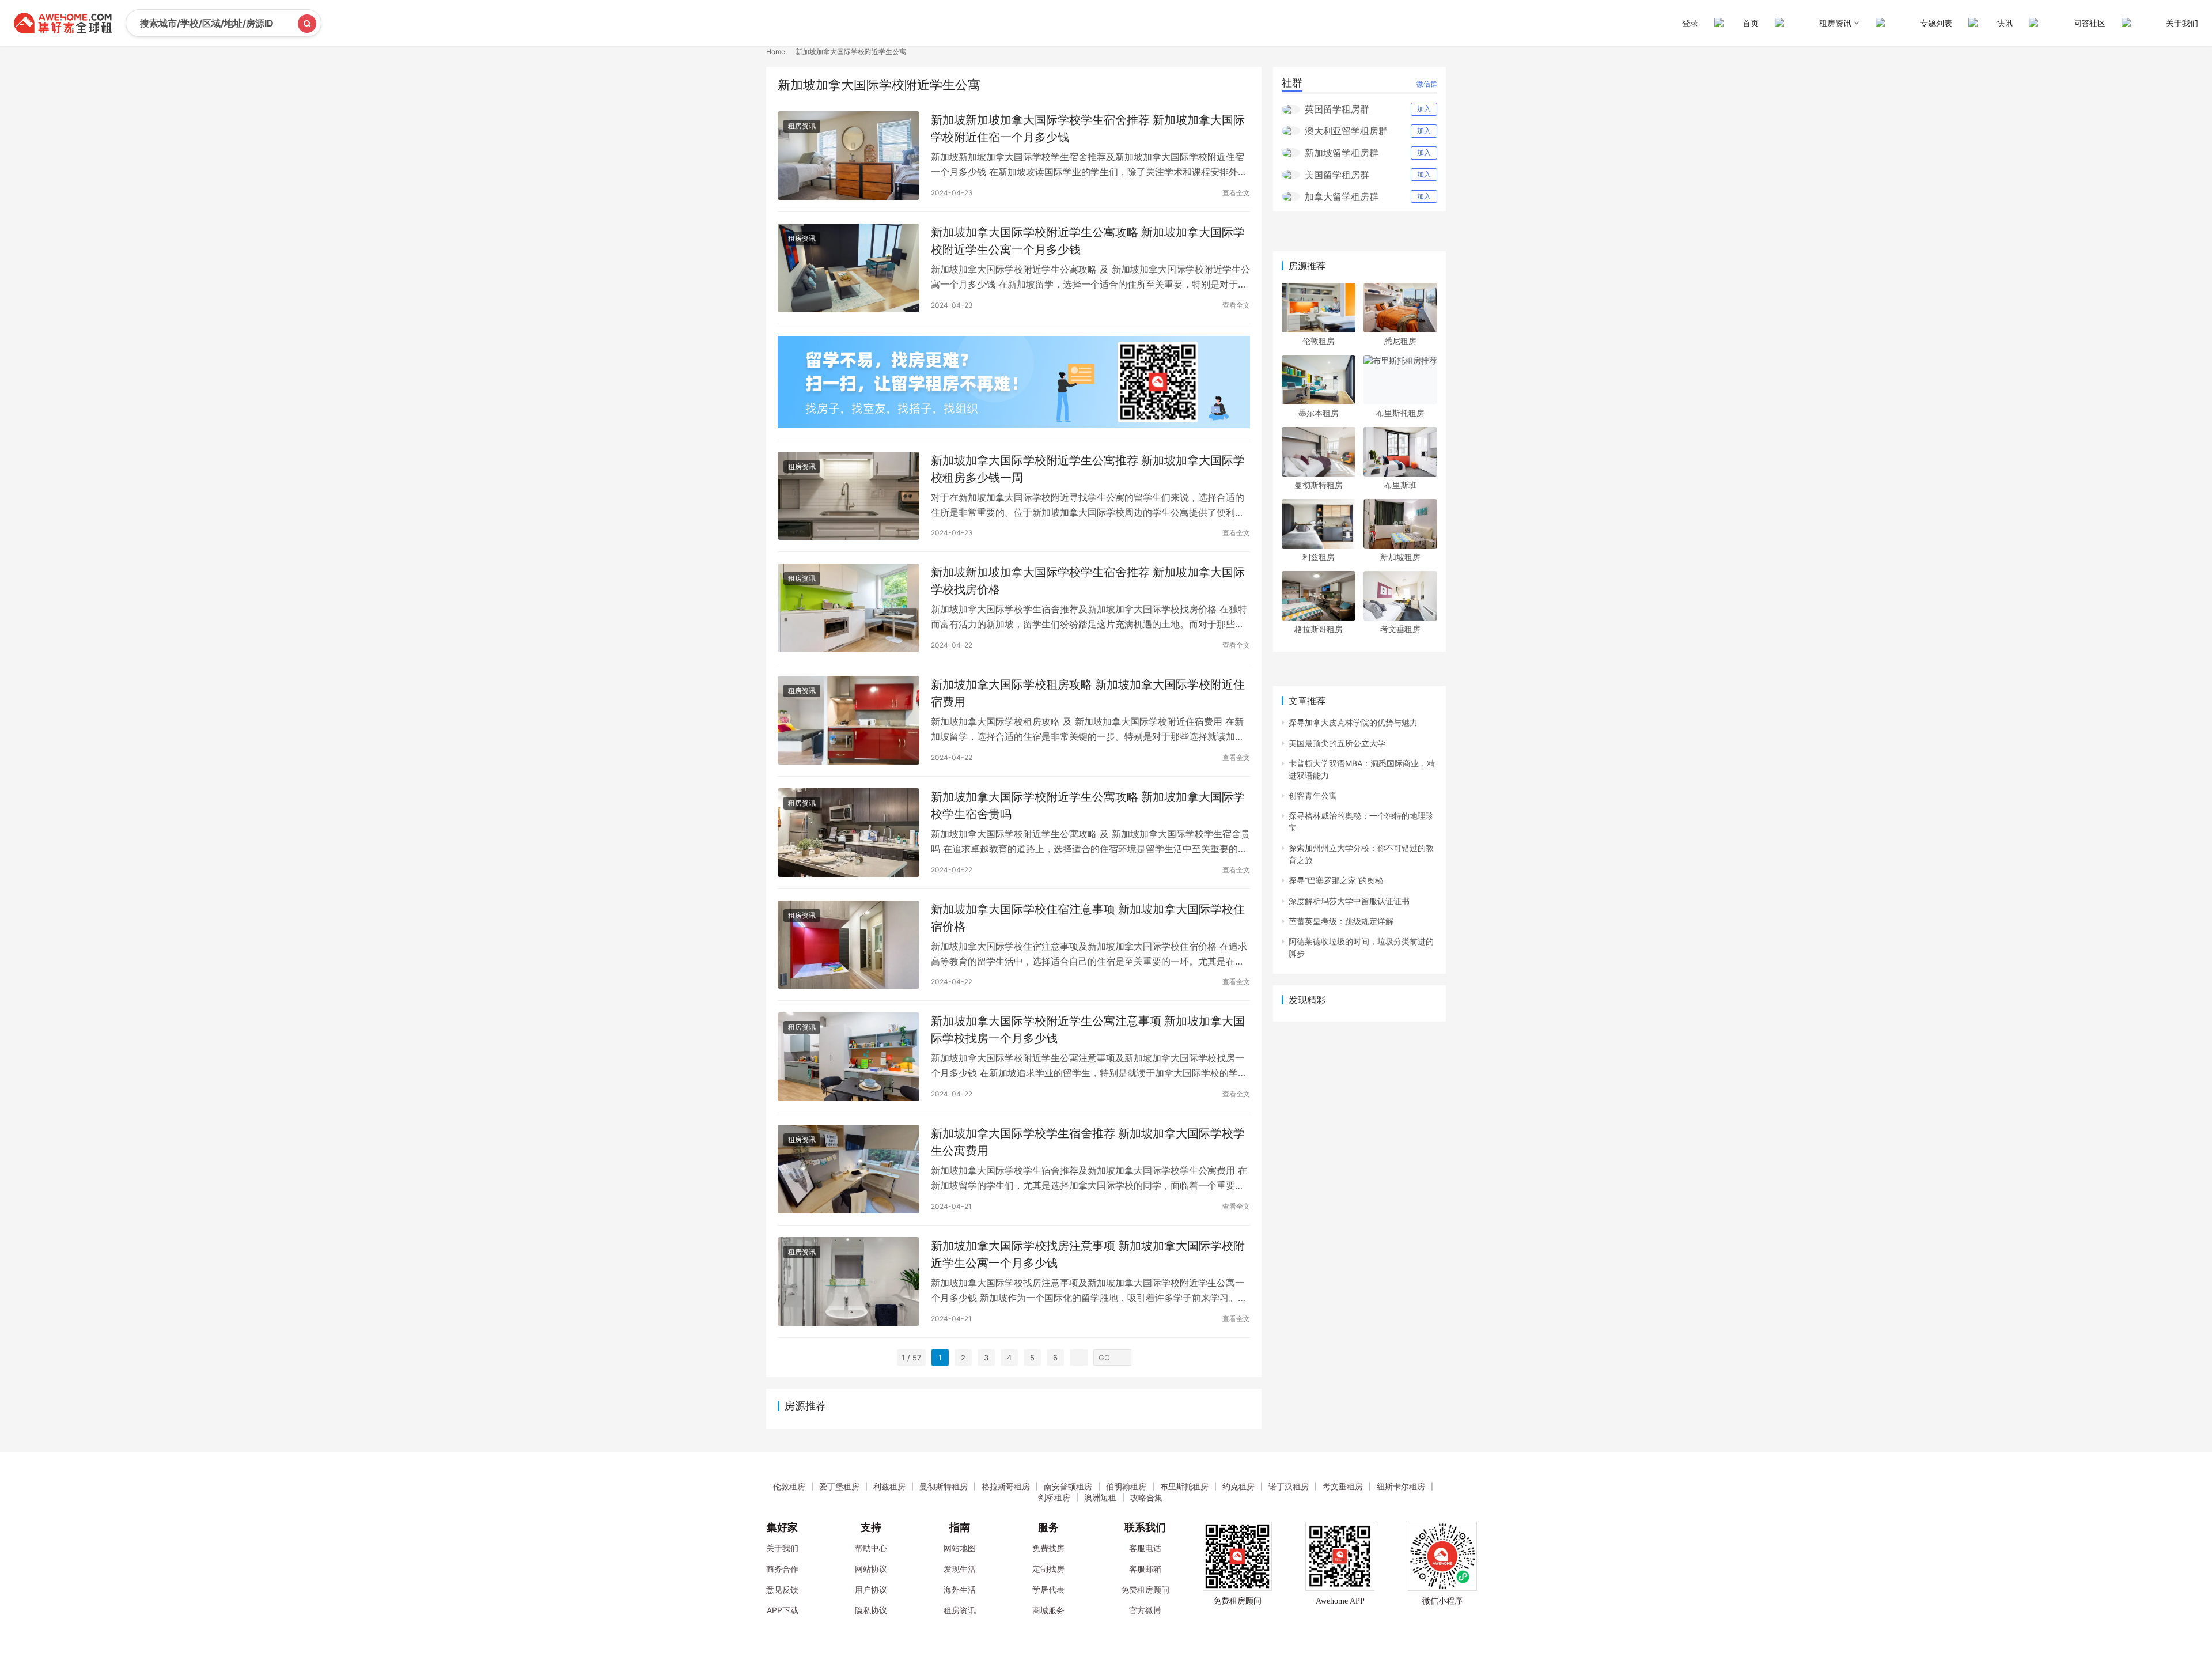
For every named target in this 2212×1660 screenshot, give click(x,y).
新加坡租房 (1400, 557)
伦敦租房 (1319, 341)
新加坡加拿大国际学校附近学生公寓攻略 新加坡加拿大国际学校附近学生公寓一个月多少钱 (1088, 241)
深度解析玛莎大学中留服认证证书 (1349, 901)
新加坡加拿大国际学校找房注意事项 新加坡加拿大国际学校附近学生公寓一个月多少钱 (1088, 1254)
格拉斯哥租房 (1319, 629)
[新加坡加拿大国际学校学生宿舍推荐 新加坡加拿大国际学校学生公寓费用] (849, 1169)
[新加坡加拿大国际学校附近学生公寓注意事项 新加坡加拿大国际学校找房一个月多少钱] (849, 1057)
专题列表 (1936, 23)
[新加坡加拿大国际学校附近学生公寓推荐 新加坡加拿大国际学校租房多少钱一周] (849, 496)
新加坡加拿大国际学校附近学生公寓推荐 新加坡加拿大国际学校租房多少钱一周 (1088, 469)
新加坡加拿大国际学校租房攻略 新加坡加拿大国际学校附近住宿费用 (1088, 693)
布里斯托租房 (1400, 413)
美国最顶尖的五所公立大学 (1337, 743)
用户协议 (871, 1589)
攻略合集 (1146, 1497)
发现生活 (960, 1569)
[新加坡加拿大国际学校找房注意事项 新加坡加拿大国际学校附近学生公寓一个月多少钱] (849, 1281)
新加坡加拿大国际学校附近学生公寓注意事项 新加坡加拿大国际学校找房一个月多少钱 (1088, 1029)
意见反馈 (782, 1589)
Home (776, 52)
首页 (1751, 23)
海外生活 (960, 1589)
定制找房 (1048, 1569)
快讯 (2005, 23)
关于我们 (2182, 23)
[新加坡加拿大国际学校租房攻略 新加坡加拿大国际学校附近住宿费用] (849, 720)
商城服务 (1048, 1610)
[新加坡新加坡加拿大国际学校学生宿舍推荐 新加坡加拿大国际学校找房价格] (849, 608)
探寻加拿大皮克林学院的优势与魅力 (1353, 722)
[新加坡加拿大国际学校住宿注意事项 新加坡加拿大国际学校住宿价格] (849, 945)
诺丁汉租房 (1289, 1486)
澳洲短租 (1100, 1497)
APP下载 (783, 1610)
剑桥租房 (1054, 1497)
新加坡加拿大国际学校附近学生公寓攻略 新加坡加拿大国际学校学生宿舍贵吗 (1088, 805)
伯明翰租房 (1126, 1486)
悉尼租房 (1400, 341)
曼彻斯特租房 (1319, 485)
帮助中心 (871, 1548)
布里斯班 (1400, 485)
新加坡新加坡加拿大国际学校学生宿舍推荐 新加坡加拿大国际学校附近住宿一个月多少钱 (1088, 128)
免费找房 (1048, 1548)
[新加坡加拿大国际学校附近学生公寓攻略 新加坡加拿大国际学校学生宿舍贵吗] (849, 833)
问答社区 (2089, 23)
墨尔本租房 (1319, 413)
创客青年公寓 (1313, 795)
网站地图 (960, 1548)
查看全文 (1236, 193)
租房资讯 (802, 126)
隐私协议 (871, 1610)
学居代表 (1048, 1589)
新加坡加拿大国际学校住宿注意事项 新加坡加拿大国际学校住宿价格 (1088, 918)
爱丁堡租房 (839, 1486)
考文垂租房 (1400, 629)
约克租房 (1238, 1486)
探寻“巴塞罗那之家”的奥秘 (1336, 880)
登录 (1690, 23)
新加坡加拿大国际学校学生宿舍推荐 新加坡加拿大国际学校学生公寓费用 (1088, 1142)
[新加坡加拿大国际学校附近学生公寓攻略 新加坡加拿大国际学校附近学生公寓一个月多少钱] (849, 268)
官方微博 (1145, 1610)
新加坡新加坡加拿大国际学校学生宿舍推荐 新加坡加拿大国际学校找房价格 (1088, 581)
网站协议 (871, 1569)
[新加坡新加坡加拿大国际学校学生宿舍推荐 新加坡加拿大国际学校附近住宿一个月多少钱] (849, 156)
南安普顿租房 (1068, 1486)
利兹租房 (1319, 557)
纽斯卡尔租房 (1401, 1486)
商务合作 (782, 1569)
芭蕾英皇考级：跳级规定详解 (1341, 921)
